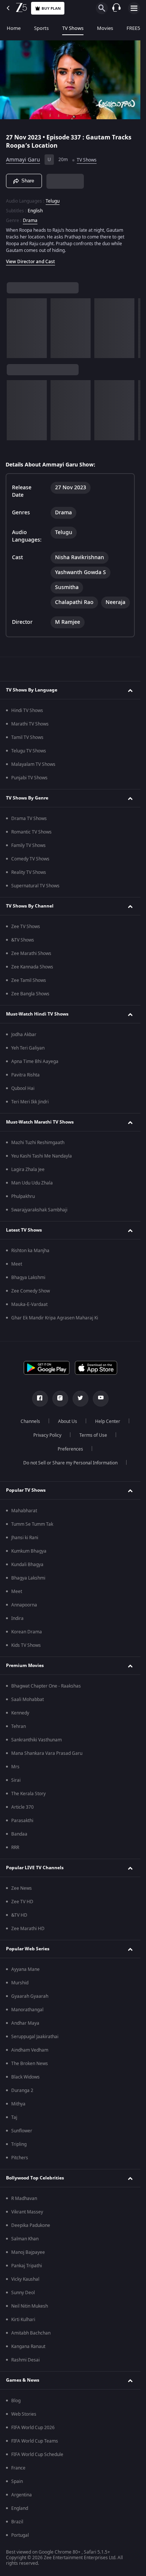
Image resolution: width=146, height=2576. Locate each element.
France (18, 2468)
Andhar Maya (25, 2023)
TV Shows (73, 28)
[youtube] (101, 1399)
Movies (105, 28)
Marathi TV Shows (30, 724)
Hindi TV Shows (27, 711)
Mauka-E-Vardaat (29, 1304)
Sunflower (22, 2131)
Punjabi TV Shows (29, 778)
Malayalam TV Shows (33, 764)
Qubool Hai (23, 1088)
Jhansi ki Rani (25, 1538)
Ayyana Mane (25, 1969)
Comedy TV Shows (30, 859)
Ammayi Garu (23, 160)
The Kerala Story (28, 1794)
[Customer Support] (116, 8)
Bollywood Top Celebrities (35, 2178)
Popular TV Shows (26, 1490)
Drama (30, 221)
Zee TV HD (22, 1902)
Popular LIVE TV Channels (35, 1868)
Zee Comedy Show (31, 1291)
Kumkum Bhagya (29, 1551)
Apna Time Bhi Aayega (35, 1061)
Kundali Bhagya (27, 1565)
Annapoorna (24, 1605)
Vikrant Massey (27, 2212)
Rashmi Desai (25, 2360)
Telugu (53, 201)
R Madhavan (24, 2198)
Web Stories (24, 2414)
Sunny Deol (23, 2293)
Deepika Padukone (31, 2225)
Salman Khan (25, 2239)
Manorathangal (27, 2010)
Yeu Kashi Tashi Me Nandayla (42, 1156)
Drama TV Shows (29, 819)
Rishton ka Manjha (30, 1251)
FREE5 (133, 28)
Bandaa (19, 1834)
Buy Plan (51, 8)
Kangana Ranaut (28, 2347)
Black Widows (25, 2077)
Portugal (20, 2535)
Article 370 (22, 1807)
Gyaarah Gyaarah (30, 1996)
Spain (17, 2481)
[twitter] (80, 1399)
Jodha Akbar (24, 1035)
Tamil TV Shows (27, 737)
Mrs (15, 1767)
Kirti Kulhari (23, 2320)
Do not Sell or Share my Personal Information (70, 1463)
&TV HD (19, 1915)
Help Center (108, 1421)
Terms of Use (93, 1435)
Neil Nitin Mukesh (30, 2306)
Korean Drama (27, 1632)
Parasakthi (22, 1821)
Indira (17, 1618)
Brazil (17, 2522)
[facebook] (40, 1399)
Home (14, 28)
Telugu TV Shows (29, 751)
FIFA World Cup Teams (35, 2441)
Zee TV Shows (26, 927)
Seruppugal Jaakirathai (35, 2037)
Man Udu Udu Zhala (32, 1183)
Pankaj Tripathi (27, 2266)
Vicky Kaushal (25, 2279)
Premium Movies (25, 1666)
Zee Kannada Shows (32, 967)
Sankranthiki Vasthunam (36, 1740)
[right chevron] (15, 328)
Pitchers (20, 2158)
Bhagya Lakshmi (28, 1278)
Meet (17, 1264)
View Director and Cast (31, 262)
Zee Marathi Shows (31, 953)
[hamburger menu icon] (134, 8)
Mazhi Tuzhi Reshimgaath (38, 1143)
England (20, 2508)
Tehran (19, 1726)
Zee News (22, 1888)
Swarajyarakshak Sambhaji (39, 1210)
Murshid (20, 1983)
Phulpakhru (23, 1196)
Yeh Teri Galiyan (28, 1048)
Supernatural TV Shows (35, 886)
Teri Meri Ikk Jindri (30, 1102)
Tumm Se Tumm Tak (32, 1524)
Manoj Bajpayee (28, 2252)
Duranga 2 (22, 2090)
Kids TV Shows (26, 1645)
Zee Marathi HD (28, 1929)
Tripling (19, 2144)
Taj (14, 2117)
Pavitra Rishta (25, 1075)
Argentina (22, 2495)
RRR (15, 1848)
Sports (41, 28)
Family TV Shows (28, 845)
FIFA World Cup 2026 (33, 2428)
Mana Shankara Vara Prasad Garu (47, 1753)
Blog (16, 2401)
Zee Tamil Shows (29, 980)
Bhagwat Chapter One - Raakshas (46, 1686)
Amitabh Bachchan (31, 2333)
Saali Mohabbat (28, 1700)
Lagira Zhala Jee (28, 1170)
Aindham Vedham (30, 2050)
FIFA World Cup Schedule (37, 2455)
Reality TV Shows (29, 872)
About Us (68, 1421)
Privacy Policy (47, 1435)
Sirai (16, 1780)
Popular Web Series (28, 1949)
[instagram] (60, 1399)
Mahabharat (24, 1511)
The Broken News (30, 2064)
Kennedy (20, 1713)
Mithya (18, 2104)
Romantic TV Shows (31, 832)
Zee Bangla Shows (30, 994)
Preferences (70, 1449)
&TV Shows (23, 940)
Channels (30, 1421)
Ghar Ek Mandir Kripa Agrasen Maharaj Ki (55, 1318)
